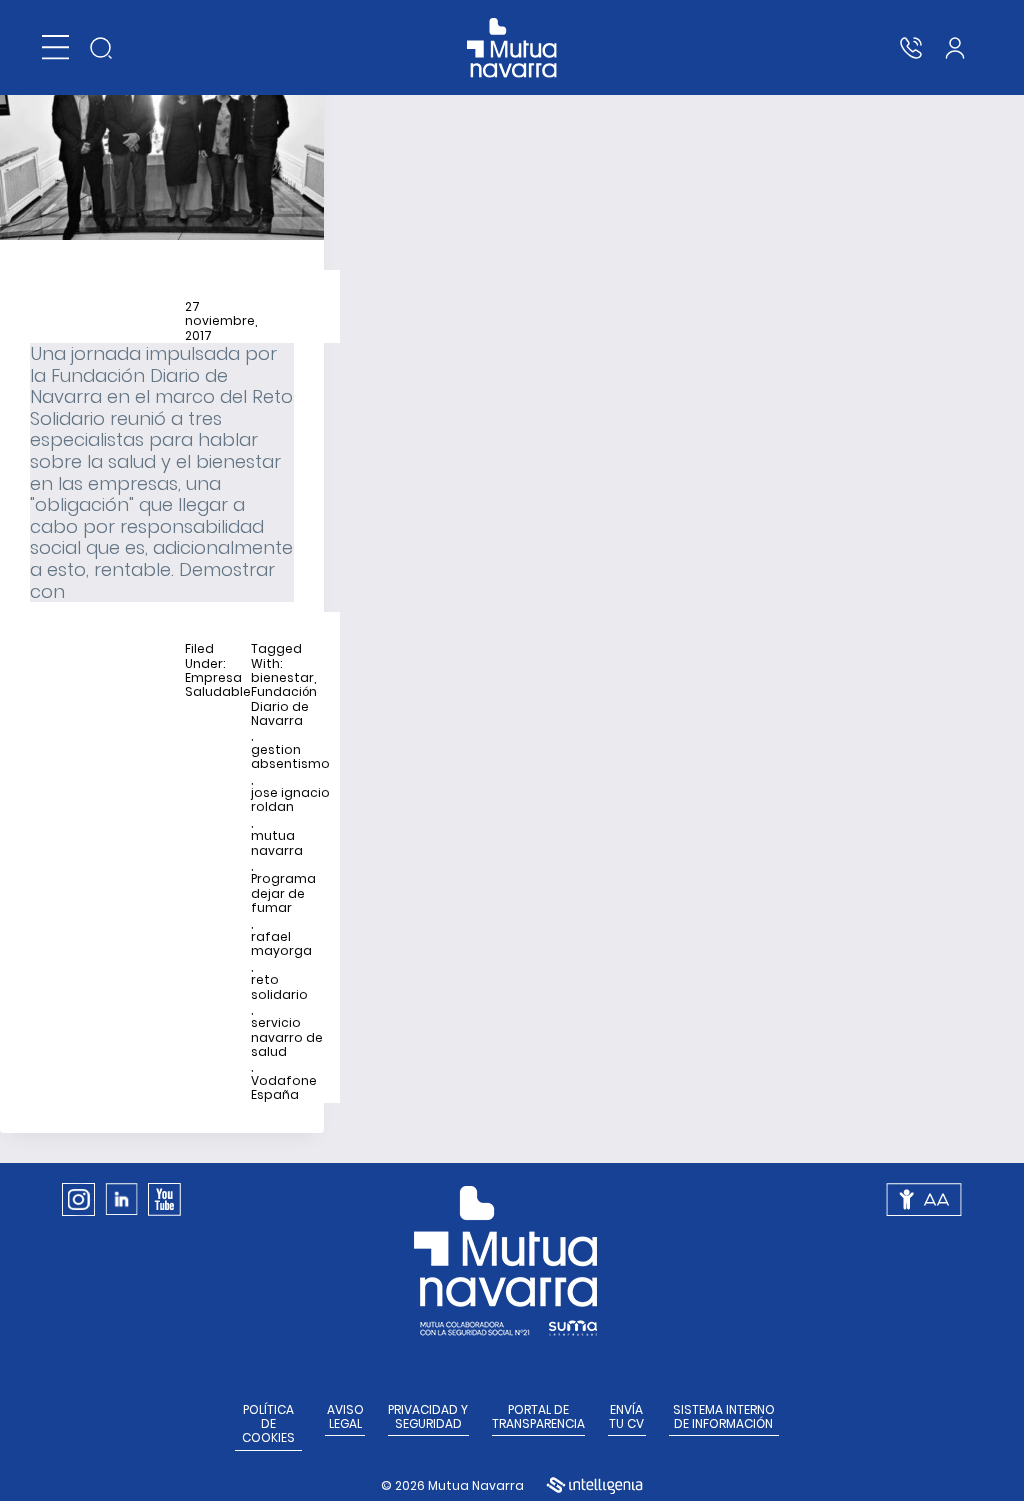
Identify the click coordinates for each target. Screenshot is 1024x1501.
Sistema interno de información (724, 1417)
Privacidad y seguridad (428, 1417)
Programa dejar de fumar (283, 893)
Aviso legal (345, 1417)
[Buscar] (101, 48)
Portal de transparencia (538, 1417)
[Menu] (55, 47)
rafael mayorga (281, 944)
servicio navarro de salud (287, 1037)
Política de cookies (268, 1424)
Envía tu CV (626, 1417)
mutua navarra (277, 843)
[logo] (512, 48)
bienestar (282, 678)
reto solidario (279, 987)
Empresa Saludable (218, 685)
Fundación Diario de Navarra (284, 706)
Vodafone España (284, 1088)
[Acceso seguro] (955, 48)
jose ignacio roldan (290, 800)
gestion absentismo (290, 757)
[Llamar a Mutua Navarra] (911, 48)
